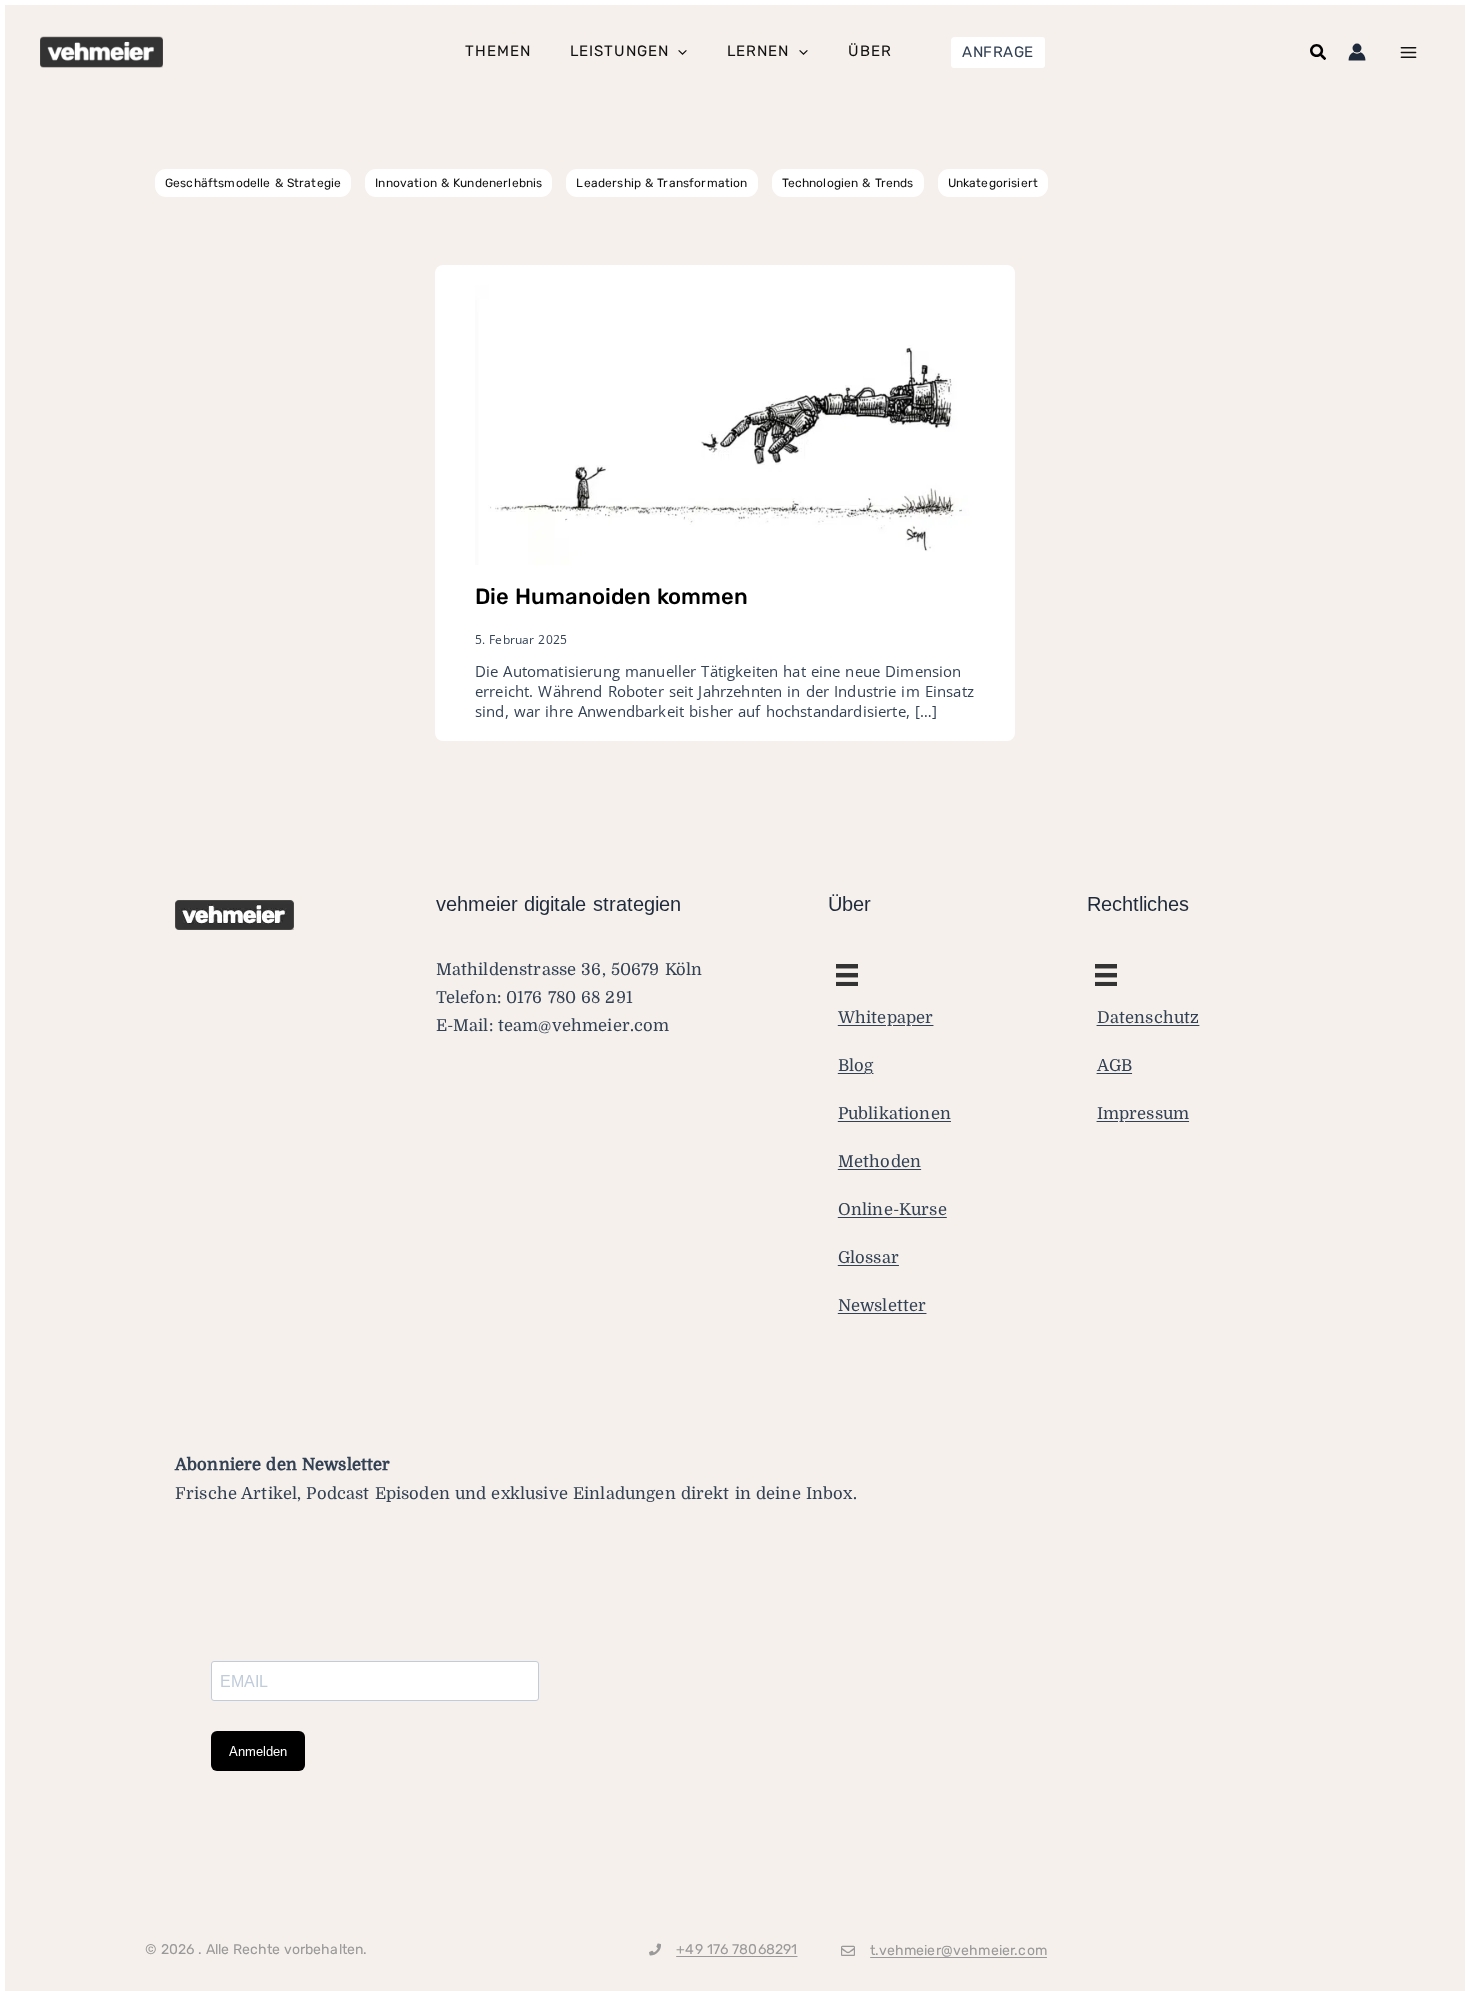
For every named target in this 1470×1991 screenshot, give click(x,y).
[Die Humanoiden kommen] (725, 424)
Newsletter (882, 1305)
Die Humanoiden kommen (611, 596)
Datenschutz (1148, 1017)
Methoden (879, 1161)
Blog (856, 1065)
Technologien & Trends (848, 183)
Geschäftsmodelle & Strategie (253, 183)
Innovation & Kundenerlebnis (458, 183)
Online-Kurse (892, 1209)
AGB (1115, 1065)
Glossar (868, 1257)
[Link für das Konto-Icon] (1357, 52)
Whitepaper (886, 1017)
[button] (998, 52)
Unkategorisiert (993, 183)
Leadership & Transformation (661, 183)
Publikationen (894, 1113)
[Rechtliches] (847, 975)
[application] (677, 52)
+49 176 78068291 (736, 1949)
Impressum (1143, 1113)
